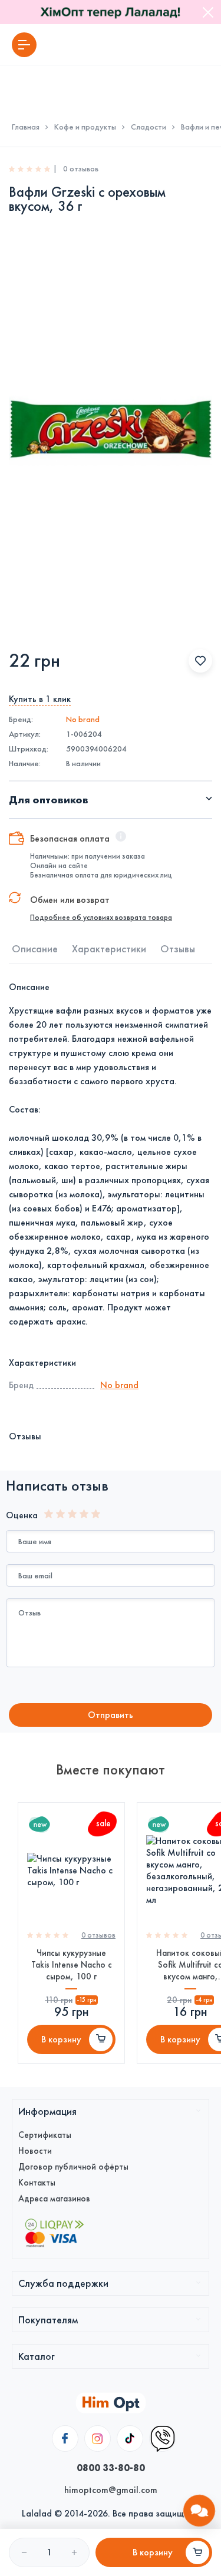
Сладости (149, 127)
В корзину (61, 2039)
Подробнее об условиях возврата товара (101, 918)
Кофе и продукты (85, 127)
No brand (83, 719)
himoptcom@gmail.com (111, 2490)
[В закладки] (200, 661)
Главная (26, 127)
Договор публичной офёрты (73, 2167)
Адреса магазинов (54, 2198)
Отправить (111, 1715)
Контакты (37, 2183)
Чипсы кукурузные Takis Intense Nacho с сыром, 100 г (72, 1965)
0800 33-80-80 (111, 2468)
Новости (35, 2151)
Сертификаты (45, 2135)
